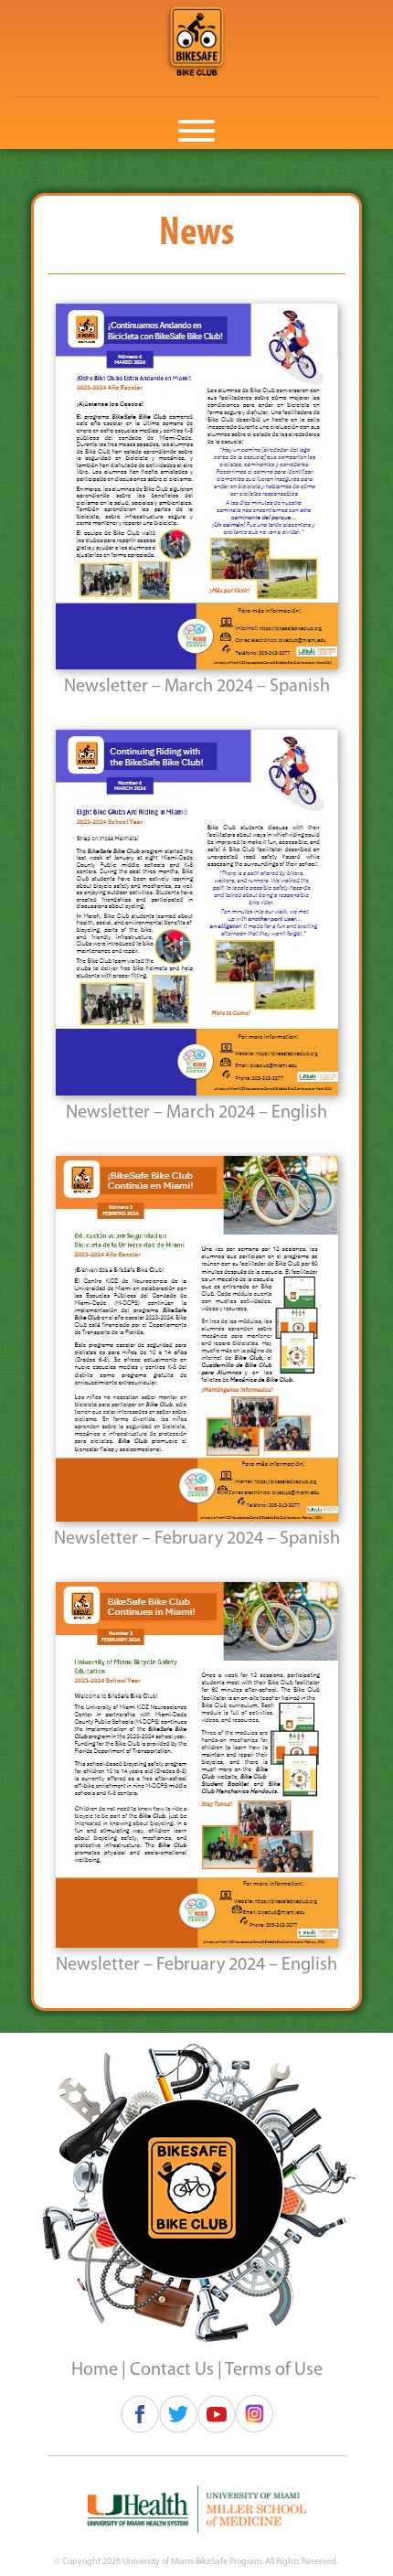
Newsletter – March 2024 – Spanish (197, 687)
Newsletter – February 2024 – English (196, 1965)
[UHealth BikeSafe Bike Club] (196, 41)
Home (95, 2370)
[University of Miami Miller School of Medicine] (197, 2509)
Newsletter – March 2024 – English (196, 1113)
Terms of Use (274, 2370)
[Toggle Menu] (196, 131)
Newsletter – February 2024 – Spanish (197, 1539)
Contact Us (172, 2370)
